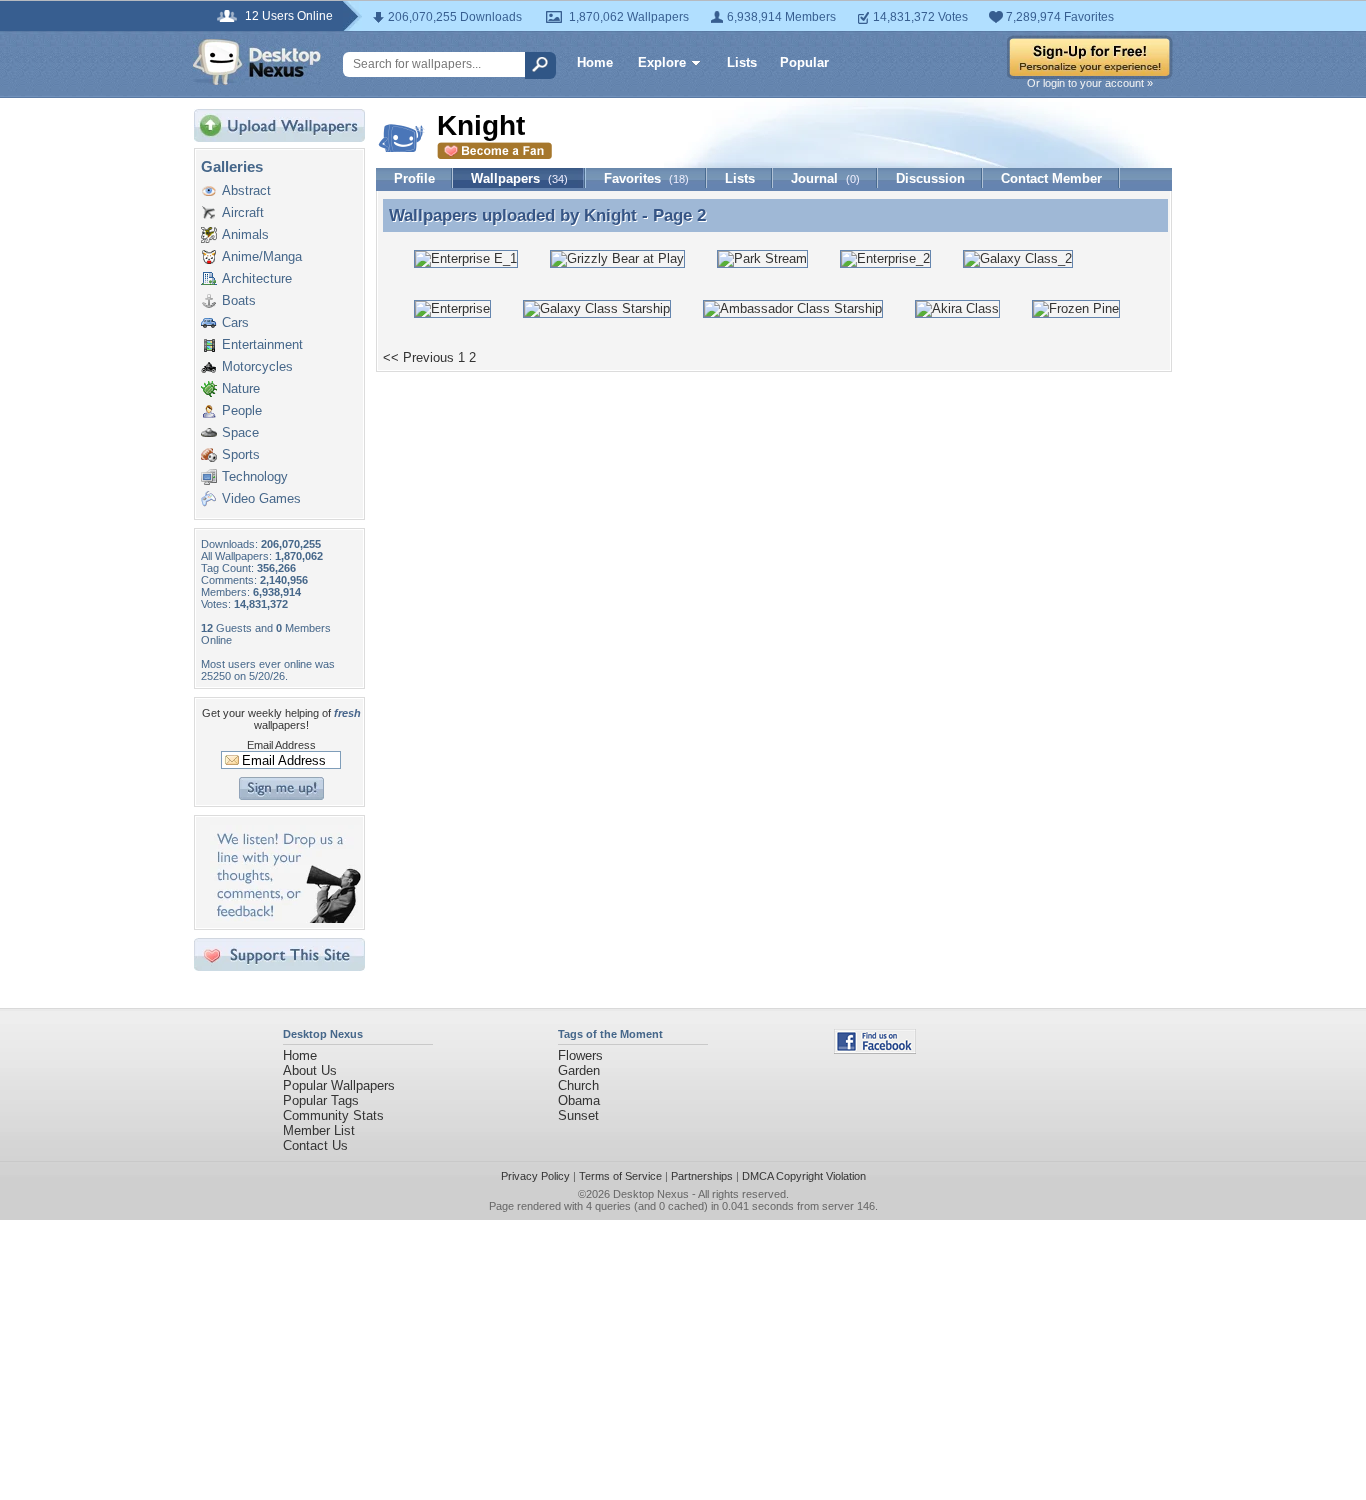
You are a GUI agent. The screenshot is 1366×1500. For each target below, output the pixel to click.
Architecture (257, 278)
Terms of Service (620, 1176)
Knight (610, 215)
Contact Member (1051, 178)
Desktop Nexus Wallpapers (257, 62)
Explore (662, 62)
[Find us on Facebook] (875, 1049)
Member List (319, 1130)
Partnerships (702, 1176)
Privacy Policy (535, 1176)
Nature (241, 388)
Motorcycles (257, 366)
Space (240, 432)
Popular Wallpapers (339, 1085)
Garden (579, 1070)
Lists (742, 62)
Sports (241, 454)
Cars (235, 322)
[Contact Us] (285, 918)
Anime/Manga (262, 256)
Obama (579, 1100)
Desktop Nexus (651, 1194)
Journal (825, 178)
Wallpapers (519, 178)
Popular (804, 62)
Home (595, 62)
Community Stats (333, 1115)
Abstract (246, 190)
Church (578, 1085)
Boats (239, 300)
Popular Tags (321, 1100)
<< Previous (418, 357)
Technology (255, 476)
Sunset (578, 1115)
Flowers (580, 1055)
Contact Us (315, 1145)
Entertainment (262, 344)
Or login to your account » (1090, 83)
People (242, 410)
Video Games (261, 498)
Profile (414, 178)
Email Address (281, 745)
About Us (310, 1070)
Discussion (930, 178)
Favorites (646, 178)
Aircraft (243, 212)
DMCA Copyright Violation (804, 1176)
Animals (245, 234)
